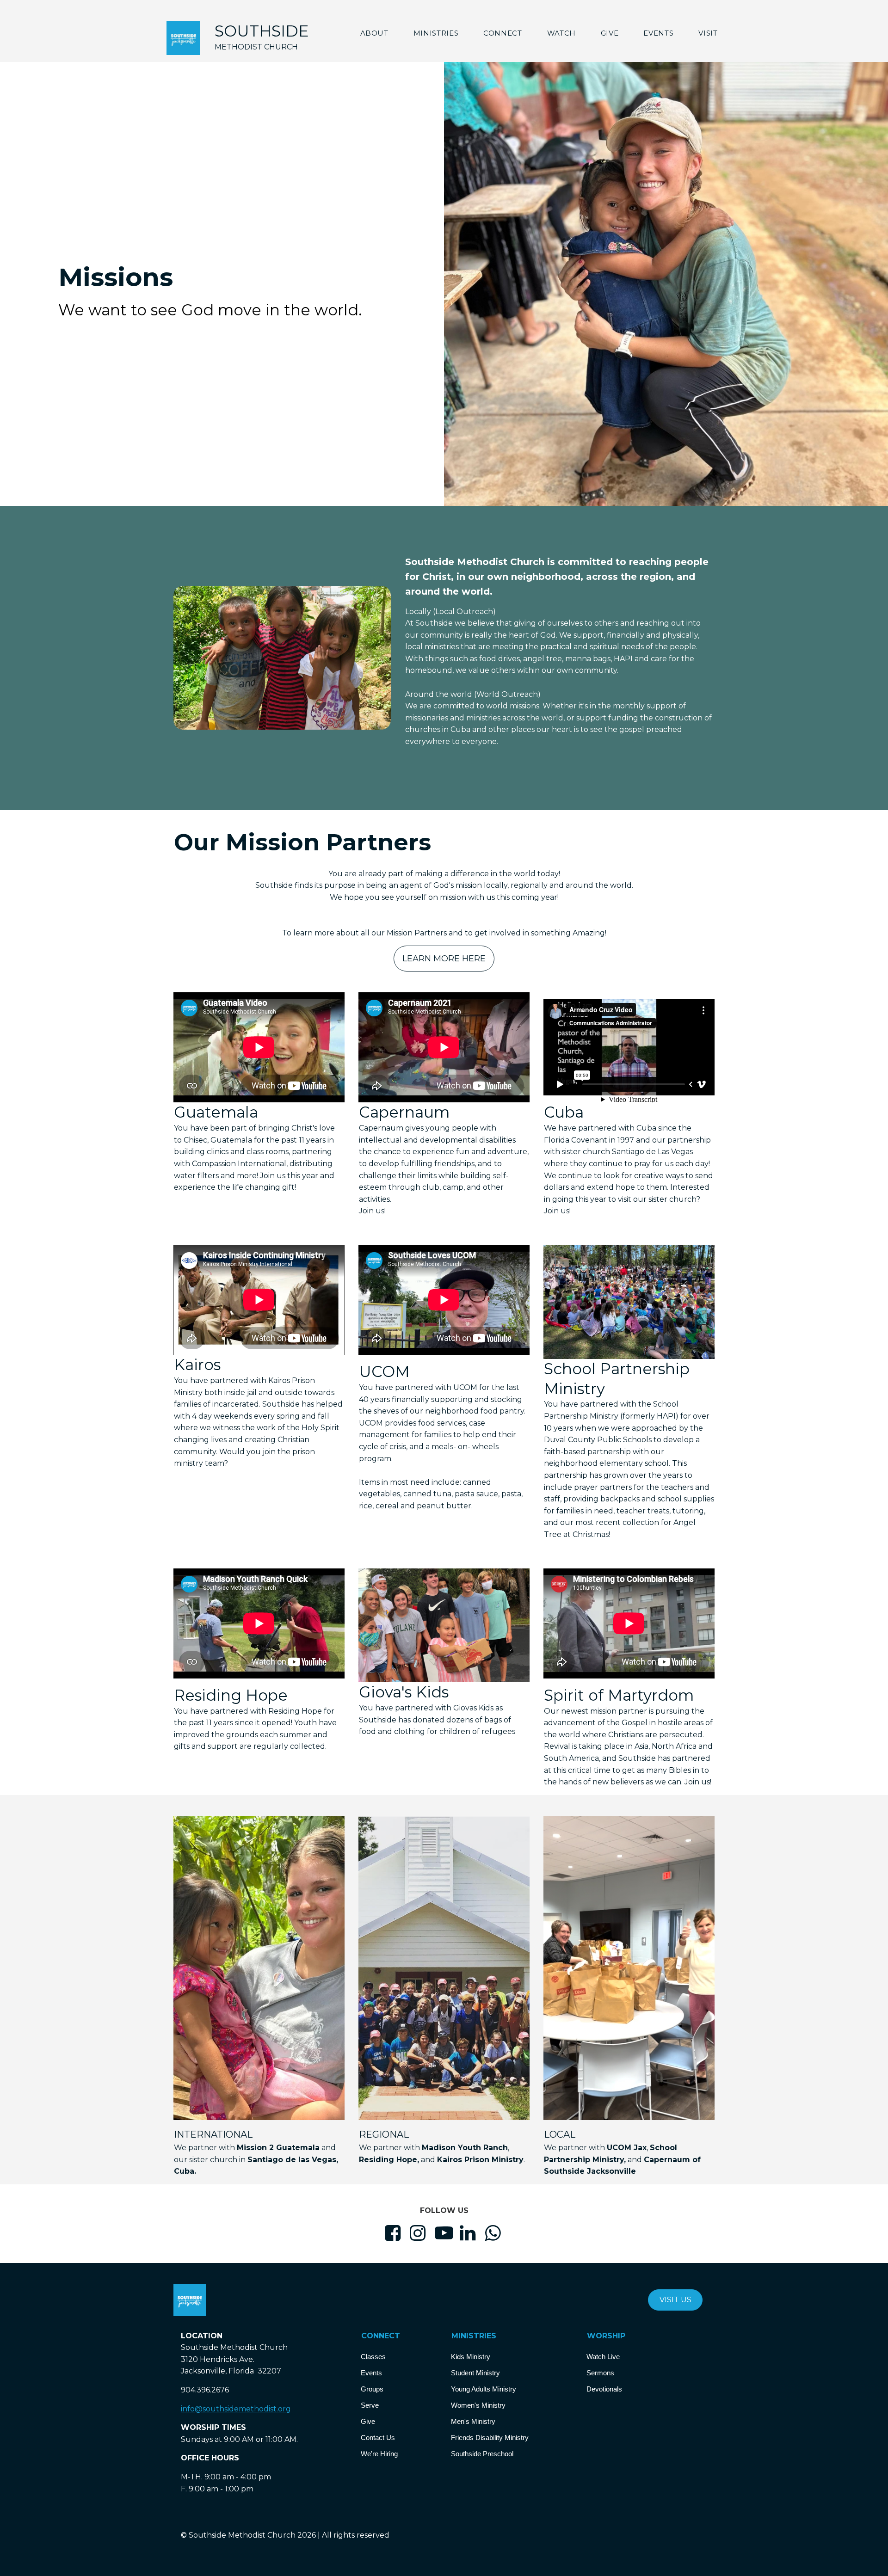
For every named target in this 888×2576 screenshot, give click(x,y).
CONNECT (503, 33)
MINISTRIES (436, 33)
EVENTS (658, 33)
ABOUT (374, 33)
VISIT (708, 33)
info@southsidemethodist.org (236, 2409)
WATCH (561, 33)
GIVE (610, 33)
